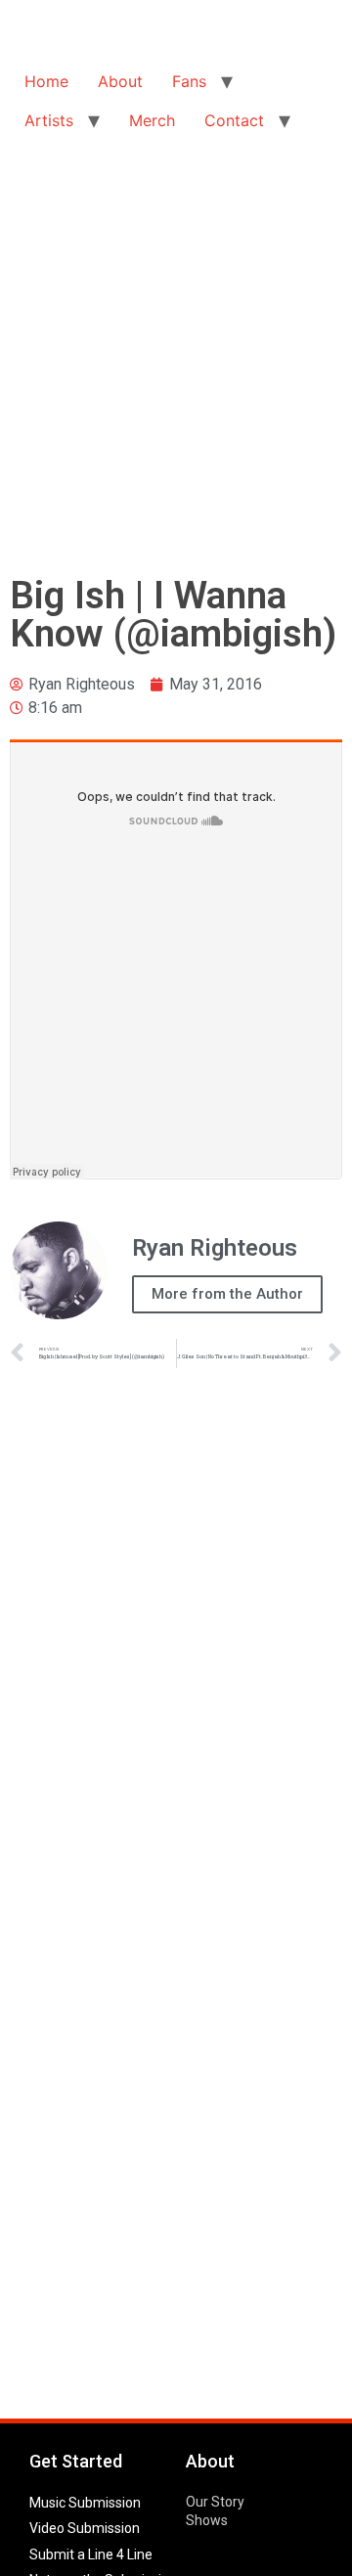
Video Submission (85, 2528)
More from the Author (227, 1294)
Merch (152, 120)
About (120, 81)
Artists (49, 120)
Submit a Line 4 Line (91, 2554)
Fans (189, 81)
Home (46, 81)
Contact (234, 120)
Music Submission (85, 2503)
